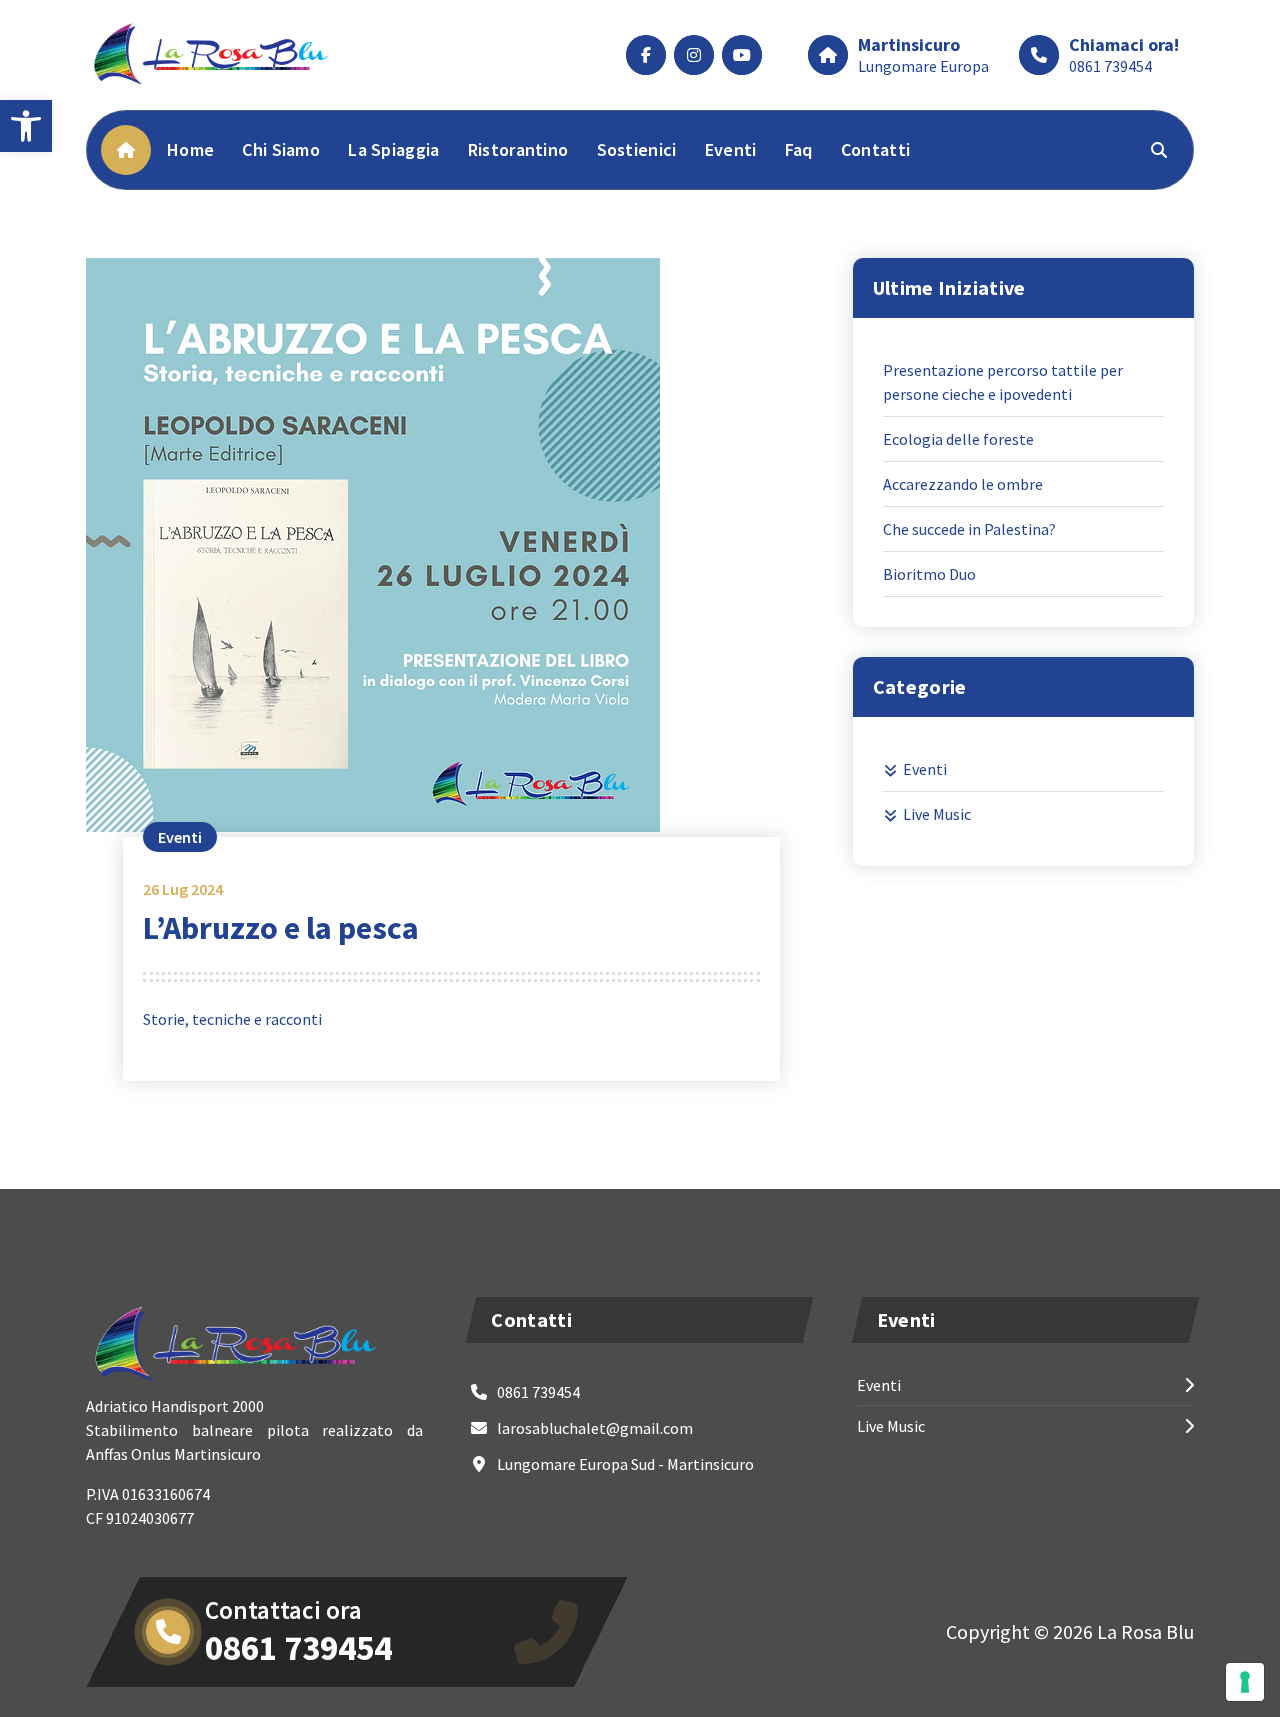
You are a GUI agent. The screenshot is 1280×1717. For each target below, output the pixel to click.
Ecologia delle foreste (958, 439)
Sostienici (637, 149)
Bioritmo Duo (929, 574)
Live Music (937, 814)
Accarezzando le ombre (963, 484)
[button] (26, 126)
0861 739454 (1110, 66)
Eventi (731, 149)
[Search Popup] (1159, 150)
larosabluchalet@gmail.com (595, 1428)
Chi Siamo (281, 149)
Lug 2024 (183, 889)
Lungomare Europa (923, 66)
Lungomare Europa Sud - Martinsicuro (625, 1464)
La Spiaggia (393, 149)
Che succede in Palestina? (969, 529)
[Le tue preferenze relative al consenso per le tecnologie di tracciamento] (1245, 1682)
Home (190, 149)
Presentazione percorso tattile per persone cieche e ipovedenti (1003, 382)
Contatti (875, 149)
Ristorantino (518, 149)
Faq (799, 149)
